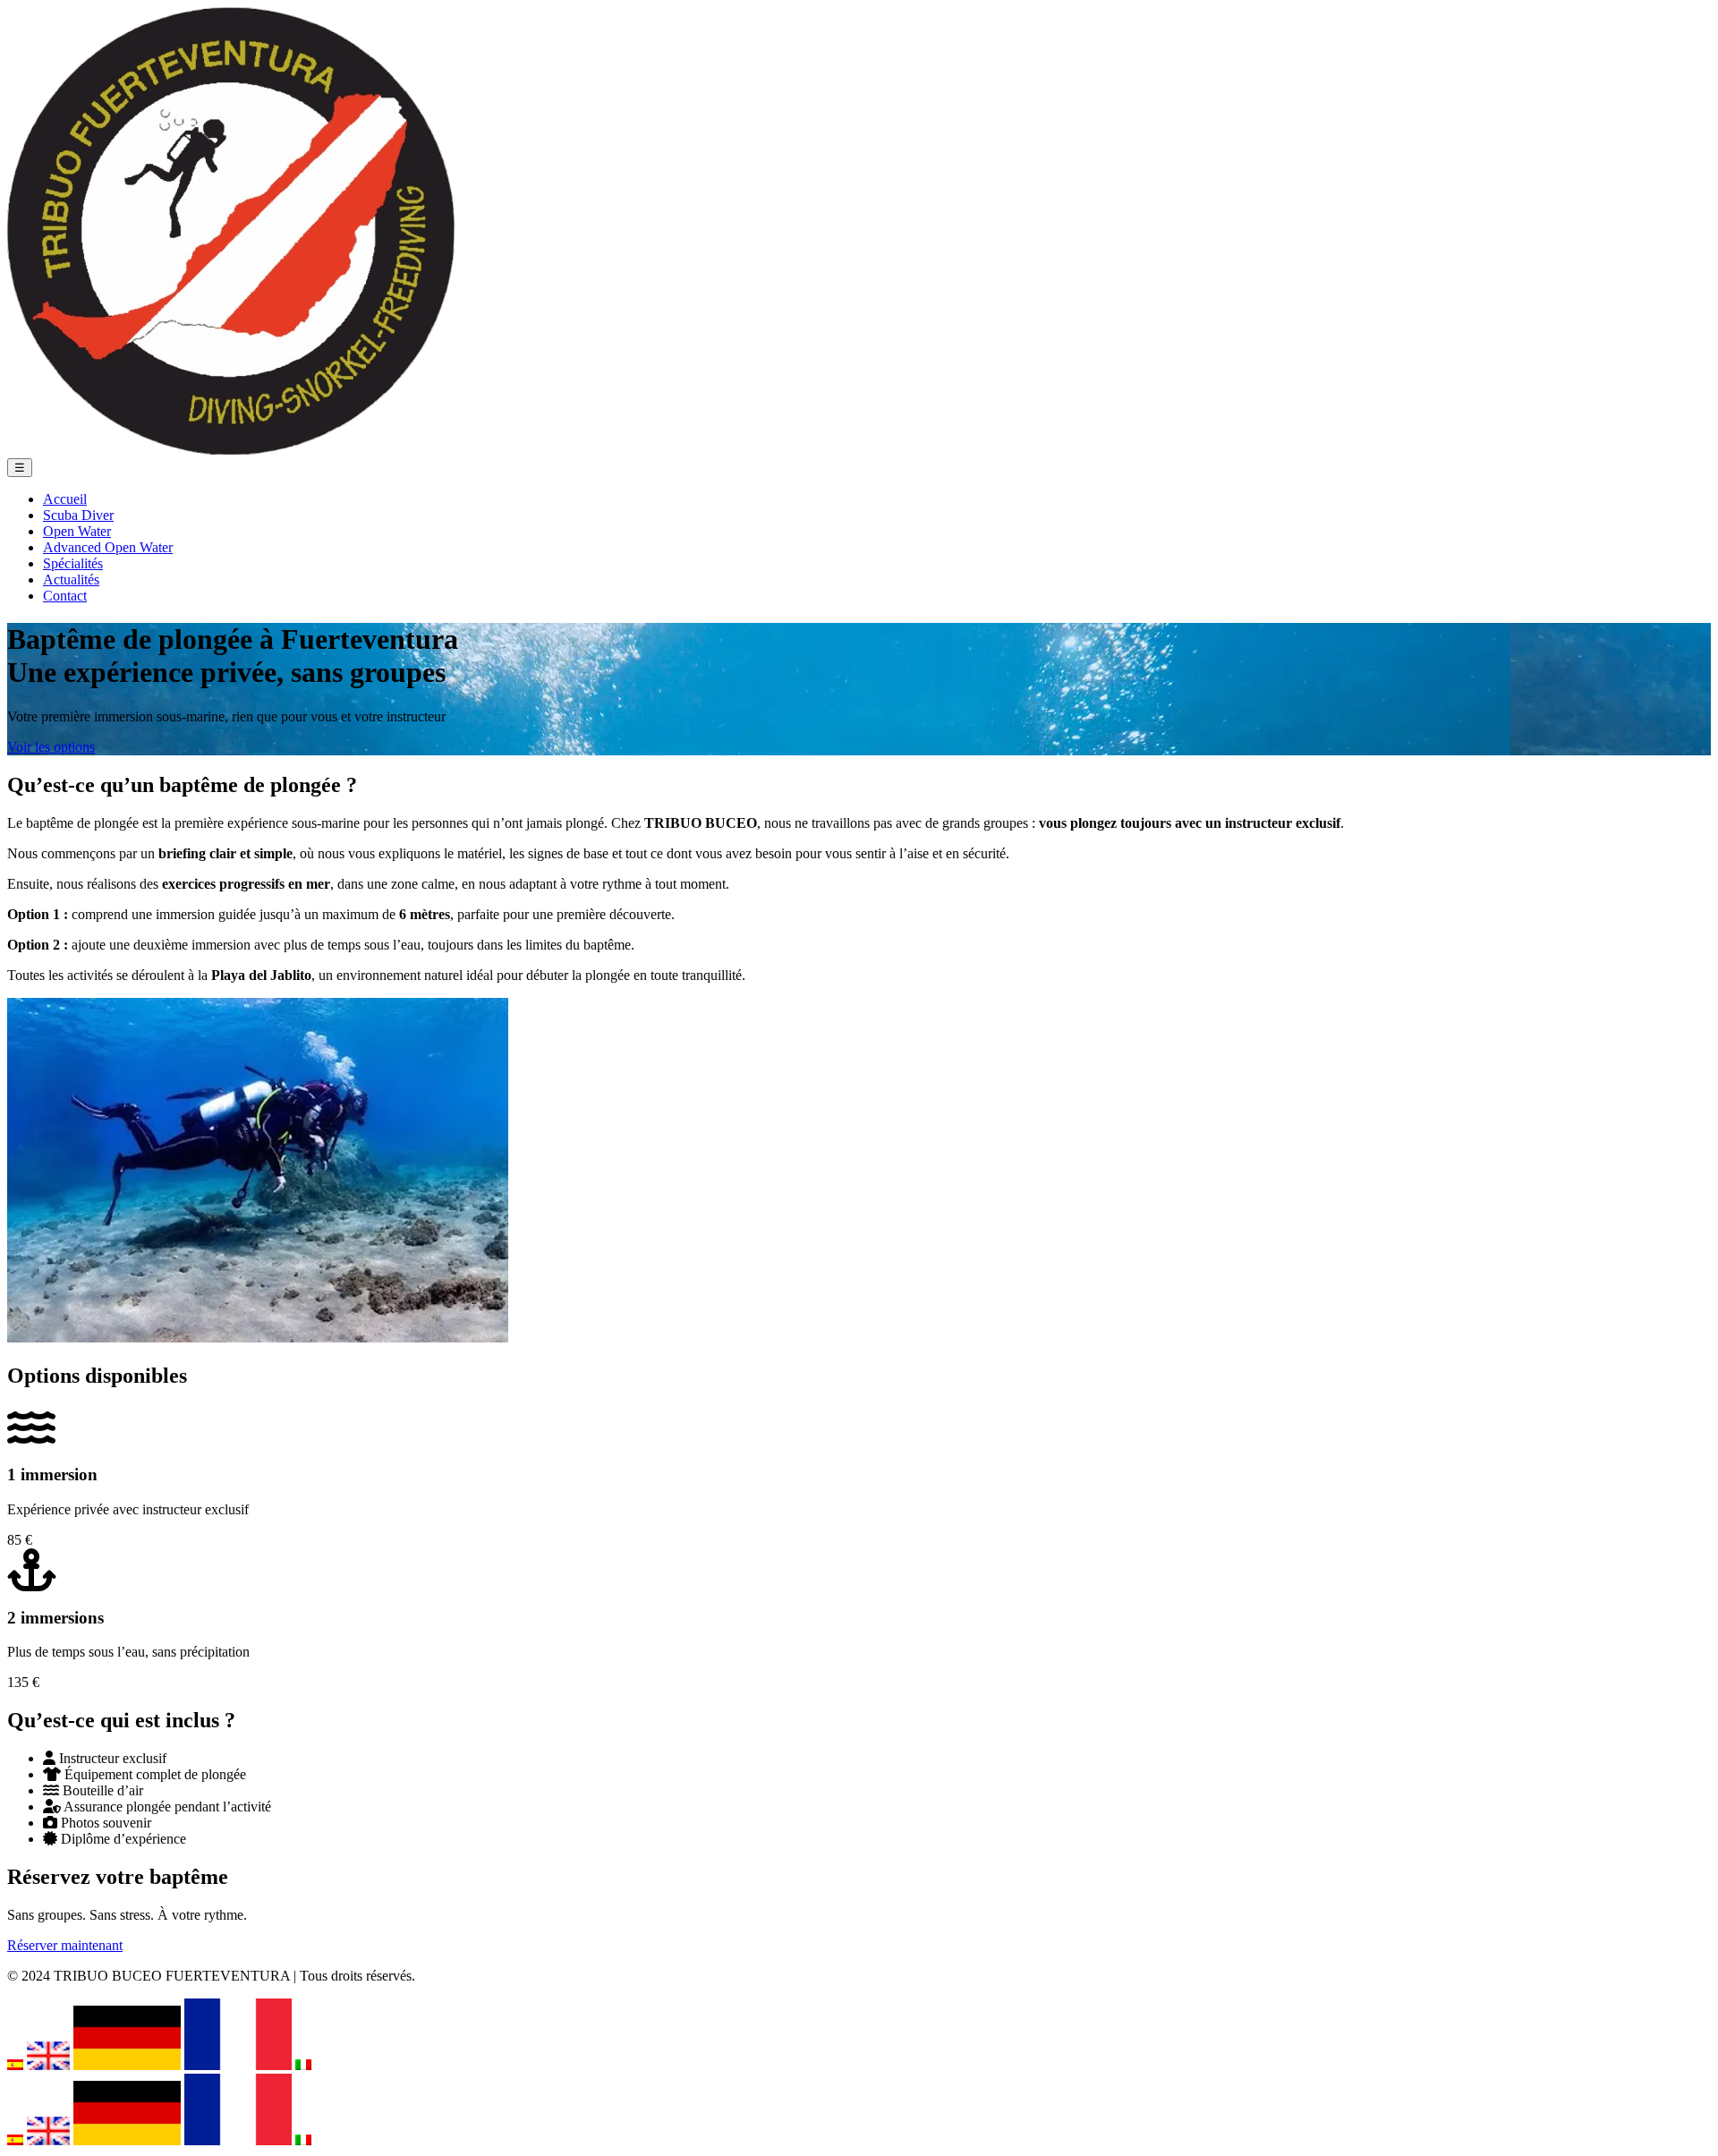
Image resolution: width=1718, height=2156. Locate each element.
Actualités (71, 579)
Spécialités (73, 563)
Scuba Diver (78, 515)
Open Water (77, 531)
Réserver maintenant (65, 1945)
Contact (65, 596)
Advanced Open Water (108, 547)
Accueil (65, 499)
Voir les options (51, 747)
